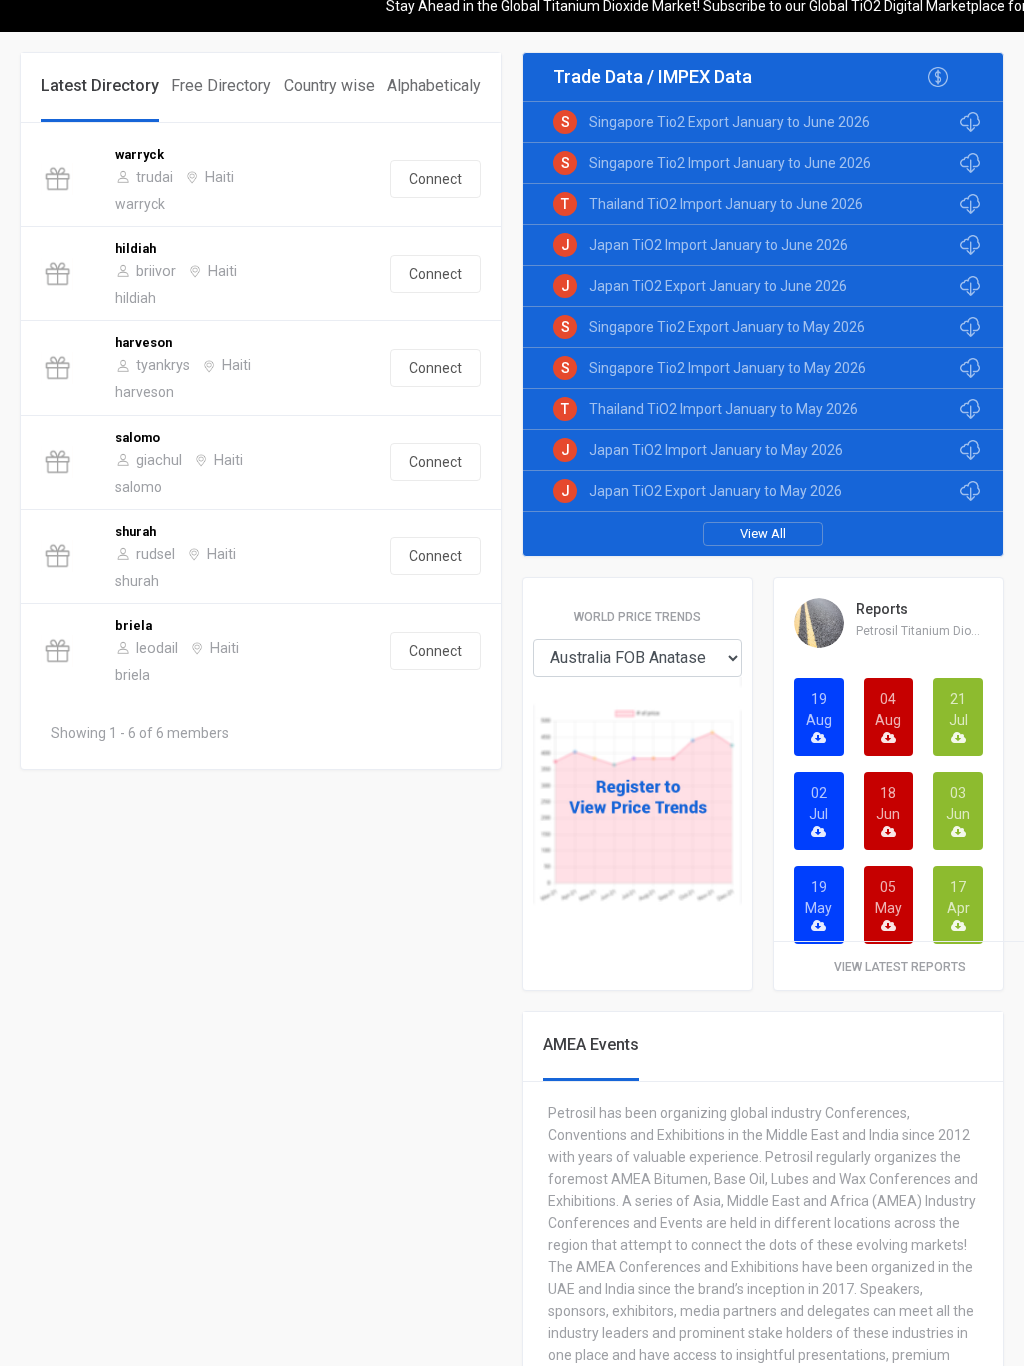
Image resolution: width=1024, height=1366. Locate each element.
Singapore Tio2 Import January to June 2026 (730, 163)
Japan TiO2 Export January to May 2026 (715, 491)
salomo (137, 437)
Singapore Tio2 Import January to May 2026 (727, 368)
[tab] (100, 87)
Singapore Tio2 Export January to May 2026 (727, 327)
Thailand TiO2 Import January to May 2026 (723, 409)
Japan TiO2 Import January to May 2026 (716, 450)
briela (133, 625)
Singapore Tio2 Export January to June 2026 (729, 122)
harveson (143, 342)
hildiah (135, 248)
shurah (135, 531)
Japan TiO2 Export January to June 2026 (718, 286)
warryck (139, 154)
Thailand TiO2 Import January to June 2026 (726, 204)
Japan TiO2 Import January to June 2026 (718, 245)
